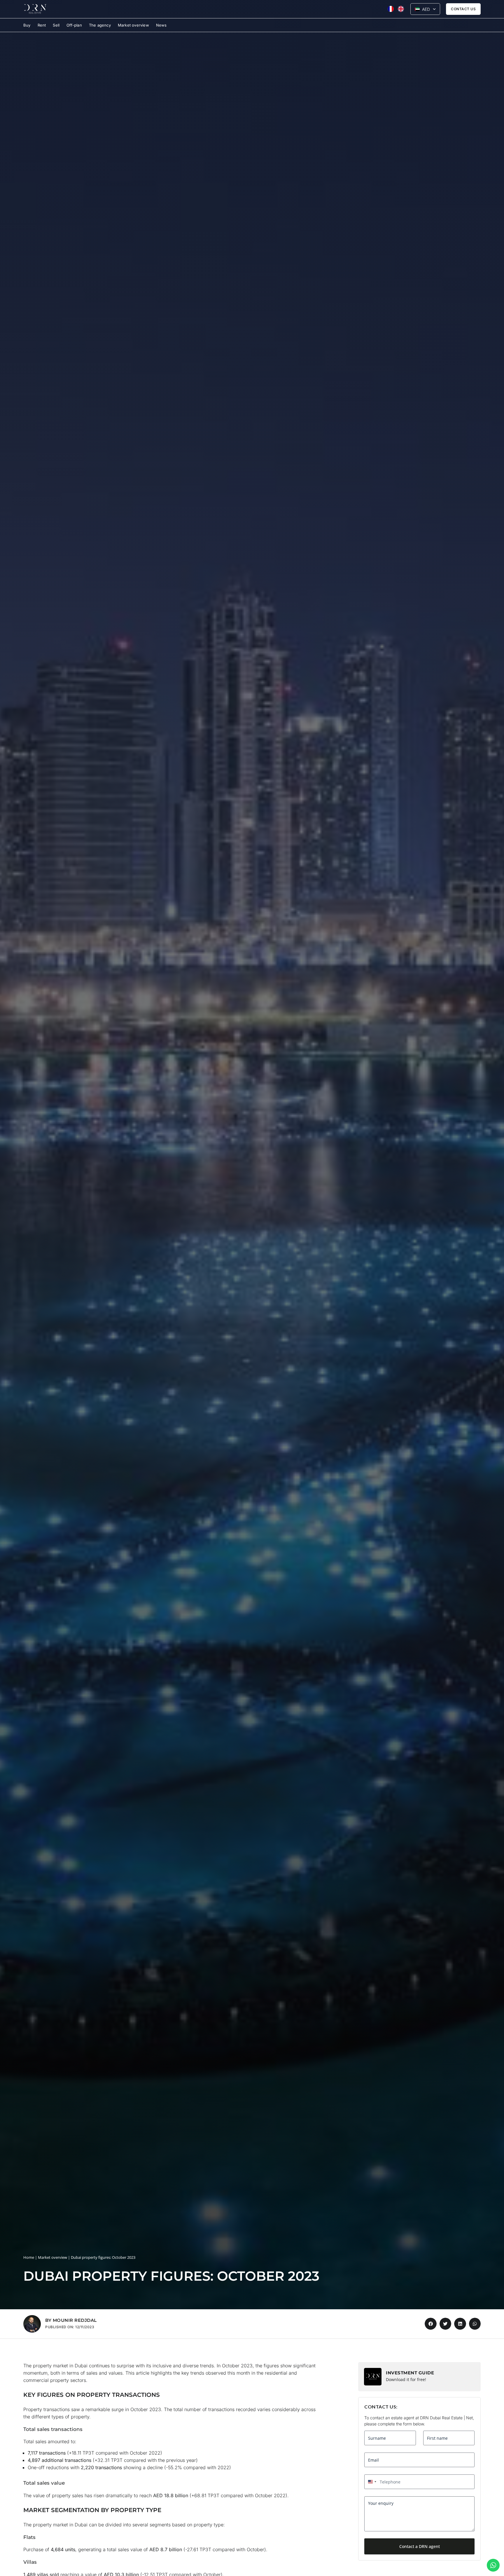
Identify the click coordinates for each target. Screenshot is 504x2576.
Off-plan (74, 25)
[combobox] (371, 2482)
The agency (100, 25)
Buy (27, 25)
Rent (42, 25)
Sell (56, 25)
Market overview (133, 25)
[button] (32, 2324)
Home (29, 2257)
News (161, 25)
